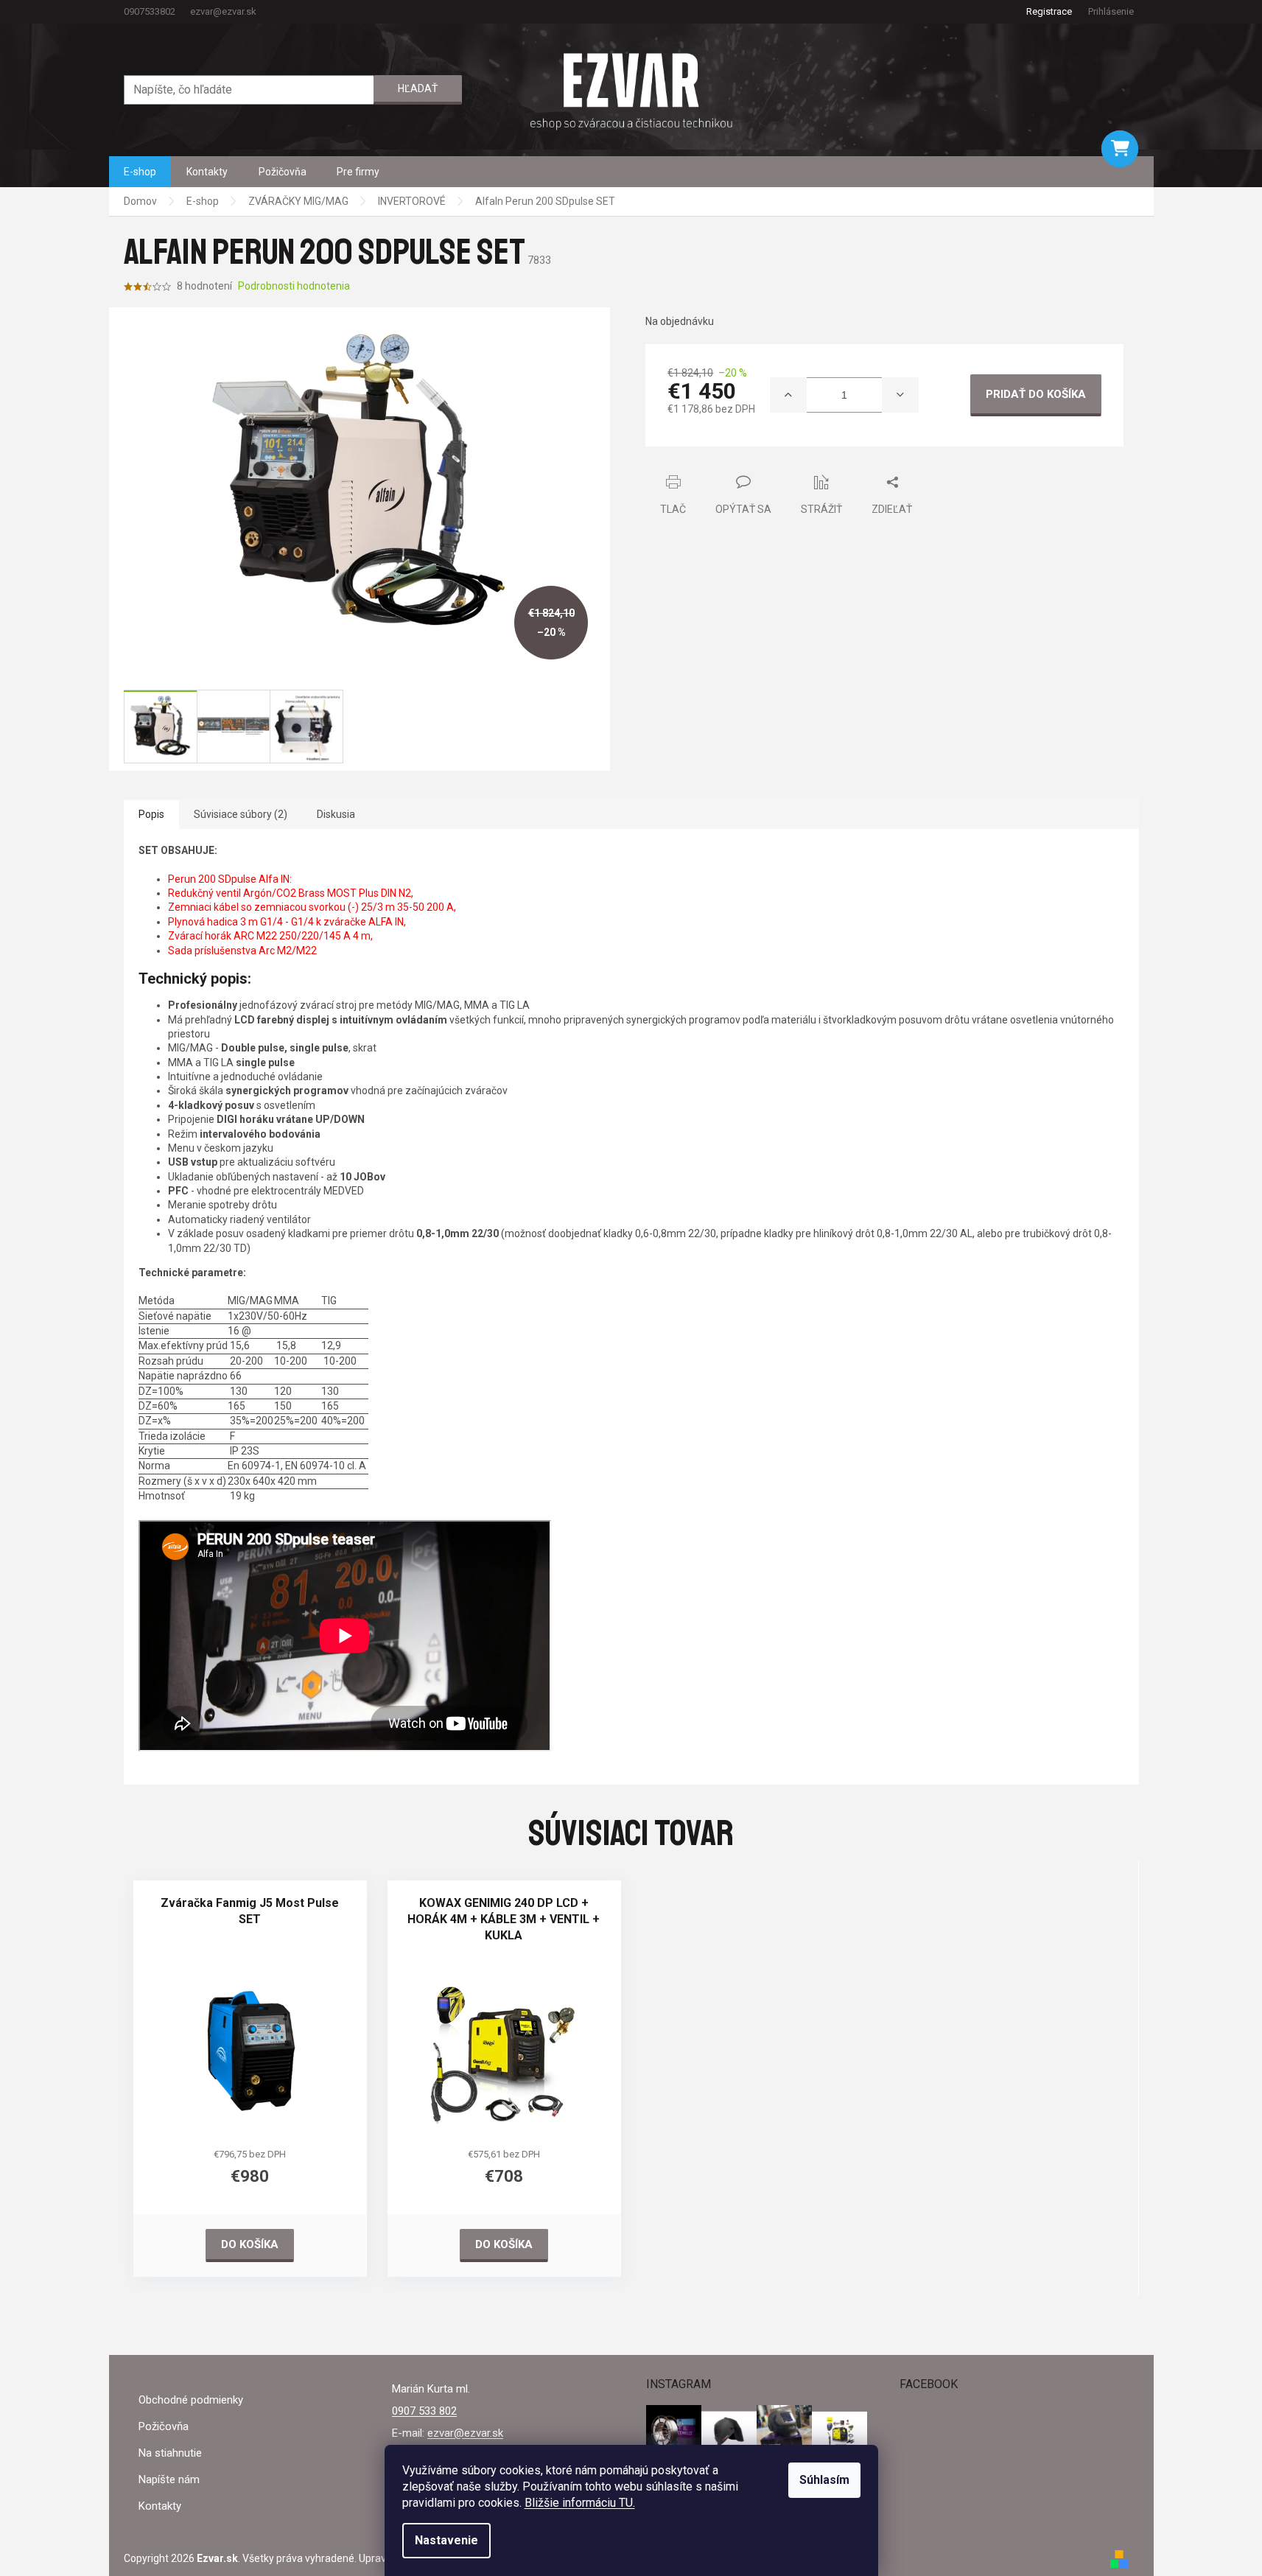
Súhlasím (824, 2480)
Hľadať (418, 88)
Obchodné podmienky (191, 2400)
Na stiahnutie (170, 2453)
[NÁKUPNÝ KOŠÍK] (1120, 149)
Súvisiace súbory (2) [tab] (241, 814)
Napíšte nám (169, 2479)
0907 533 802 (424, 2411)
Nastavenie (446, 2540)
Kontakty (160, 2506)
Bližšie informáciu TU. (580, 2503)
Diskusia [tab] (336, 814)
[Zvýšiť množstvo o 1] (788, 395)
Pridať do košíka (1036, 394)
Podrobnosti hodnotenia (294, 286)
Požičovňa (164, 2426)
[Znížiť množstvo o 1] (900, 395)
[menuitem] (140, 172)
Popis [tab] (151, 814)
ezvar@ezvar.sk (465, 2433)
